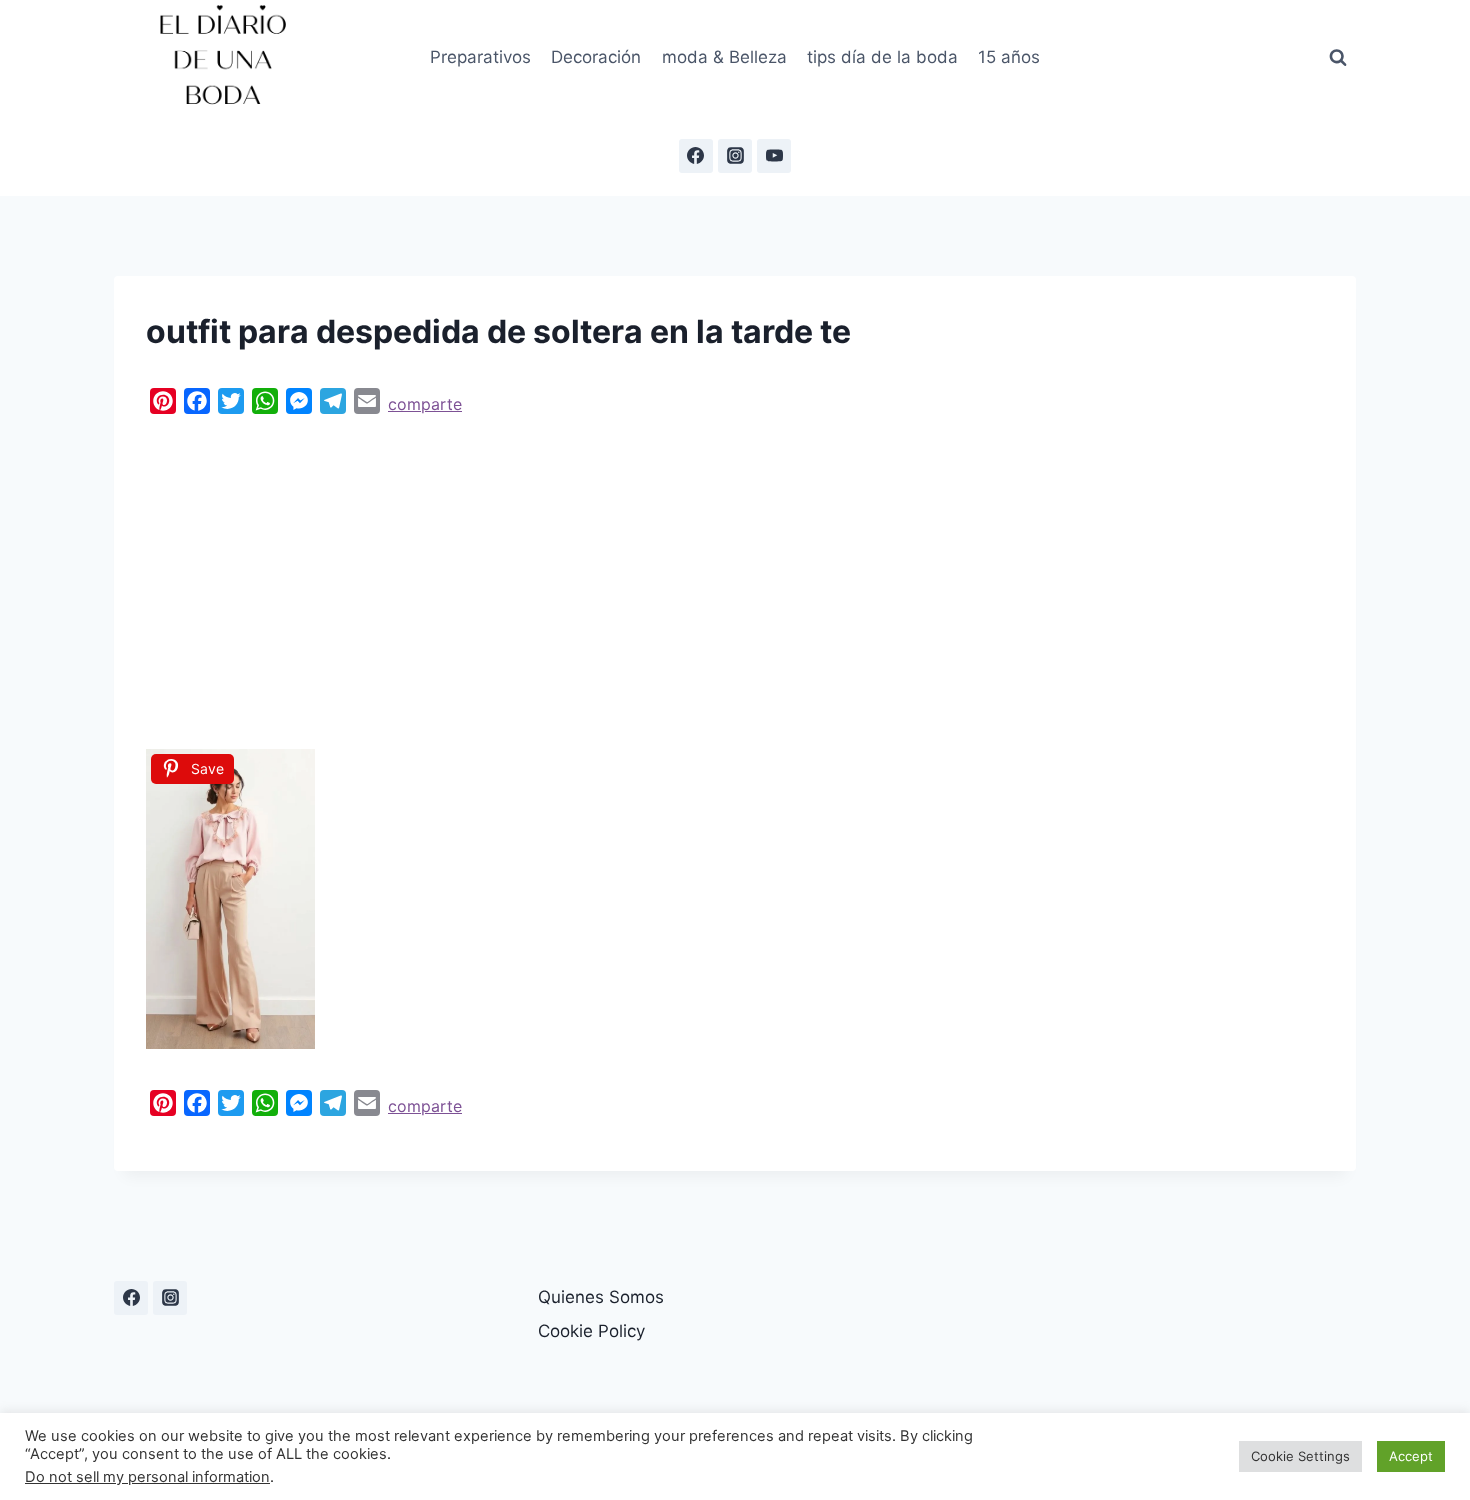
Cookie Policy (591, 1331)
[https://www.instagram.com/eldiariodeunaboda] (735, 156)
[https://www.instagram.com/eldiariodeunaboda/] (170, 1298)
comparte (425, 404)
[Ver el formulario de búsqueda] (1338, 58)
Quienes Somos (601, 1297)
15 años (1009, 57)
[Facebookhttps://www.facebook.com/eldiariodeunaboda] (696, 156)
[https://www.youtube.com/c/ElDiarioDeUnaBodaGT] (774, 156)
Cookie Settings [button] (1300, 1456)
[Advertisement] (735, 577)
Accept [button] (1411, 1456)
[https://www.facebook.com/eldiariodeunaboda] (131, 1298)
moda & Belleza (724, 57)
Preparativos (480, 57)
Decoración (596, 57)
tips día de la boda (882, 57)
